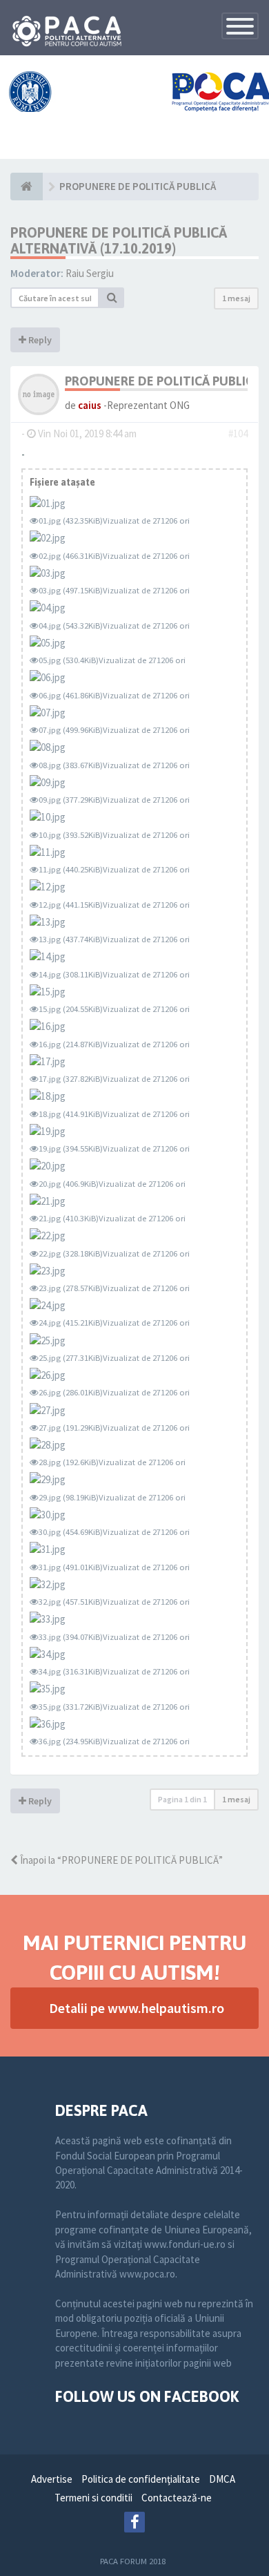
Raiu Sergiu (90, 273)
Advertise (52, 2479)
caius (90, 405)
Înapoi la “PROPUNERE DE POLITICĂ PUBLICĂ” (120, 1860)
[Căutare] (112, 298)
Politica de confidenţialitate (141, 2479)
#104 (238, 433)
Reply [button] (39, 340)
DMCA (222, 2479)
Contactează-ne (177, 2498)
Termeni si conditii (93, 2498)
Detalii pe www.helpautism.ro (137, 2008)
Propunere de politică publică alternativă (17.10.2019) (119, 240)
